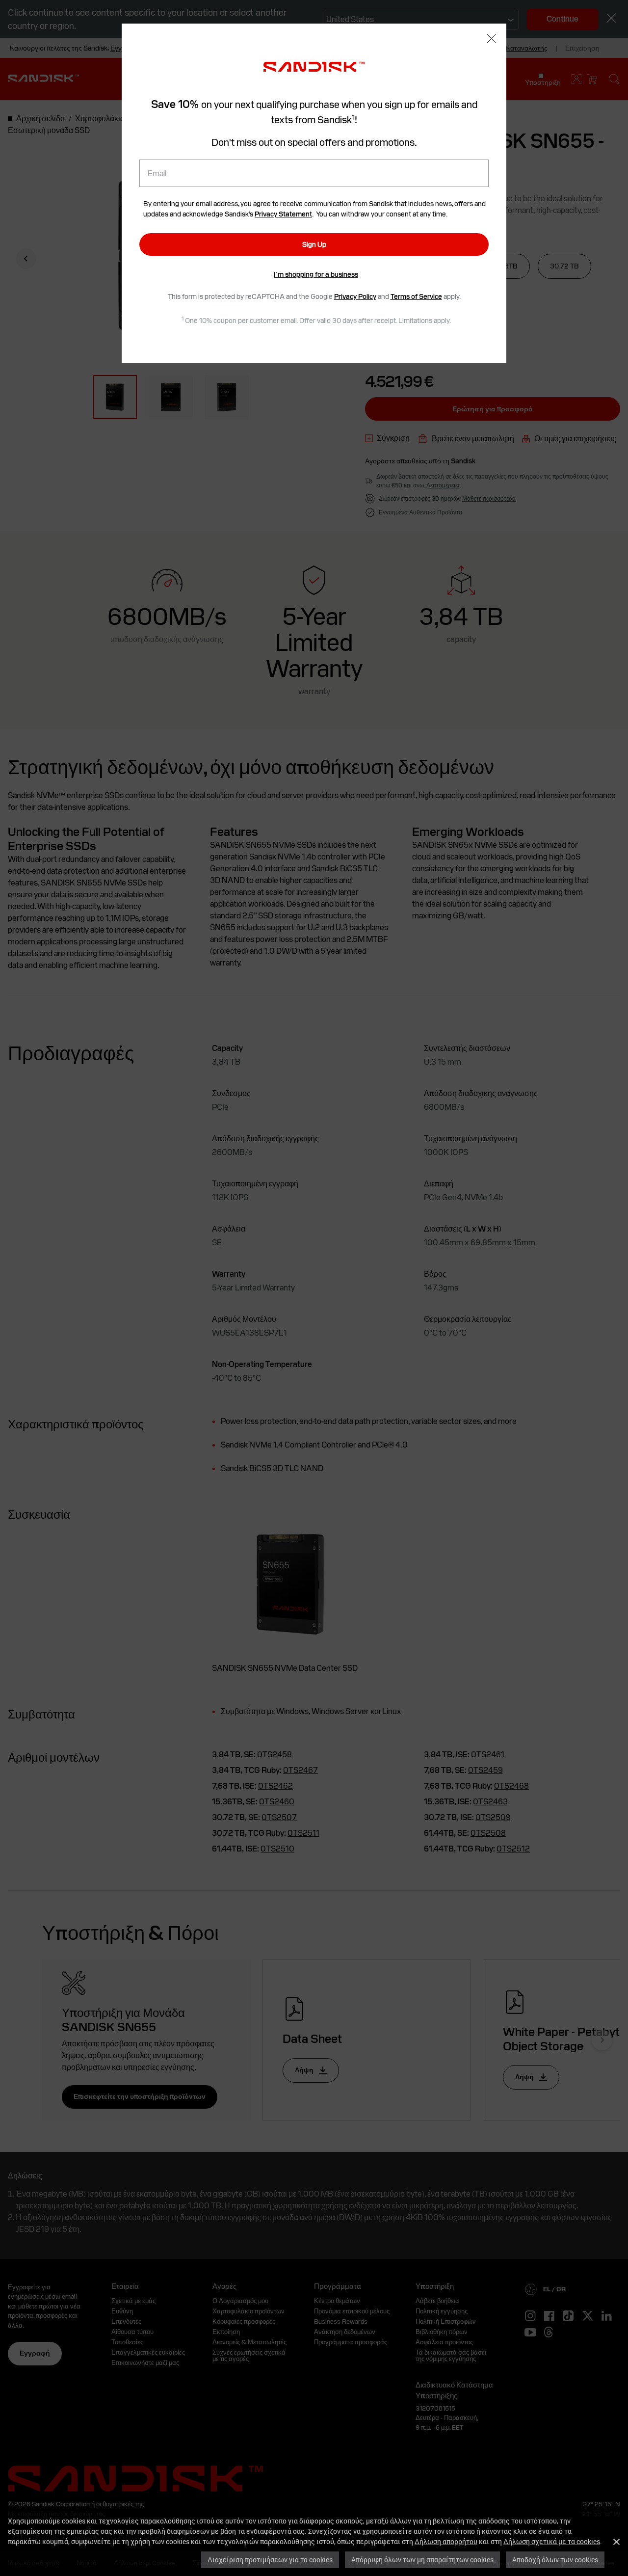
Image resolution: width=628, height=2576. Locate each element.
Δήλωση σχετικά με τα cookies (552, 2541)
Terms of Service (416, 296)
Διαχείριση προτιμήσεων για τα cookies (270, 2560)
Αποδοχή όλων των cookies (555, 2560)
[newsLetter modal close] (491, 40)
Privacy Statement (283, 214)
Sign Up (314, 244)
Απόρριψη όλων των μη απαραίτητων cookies (422, 2560)
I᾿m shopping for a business (316, 274)
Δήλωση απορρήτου (446, 2541)
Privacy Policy (355, 296)
